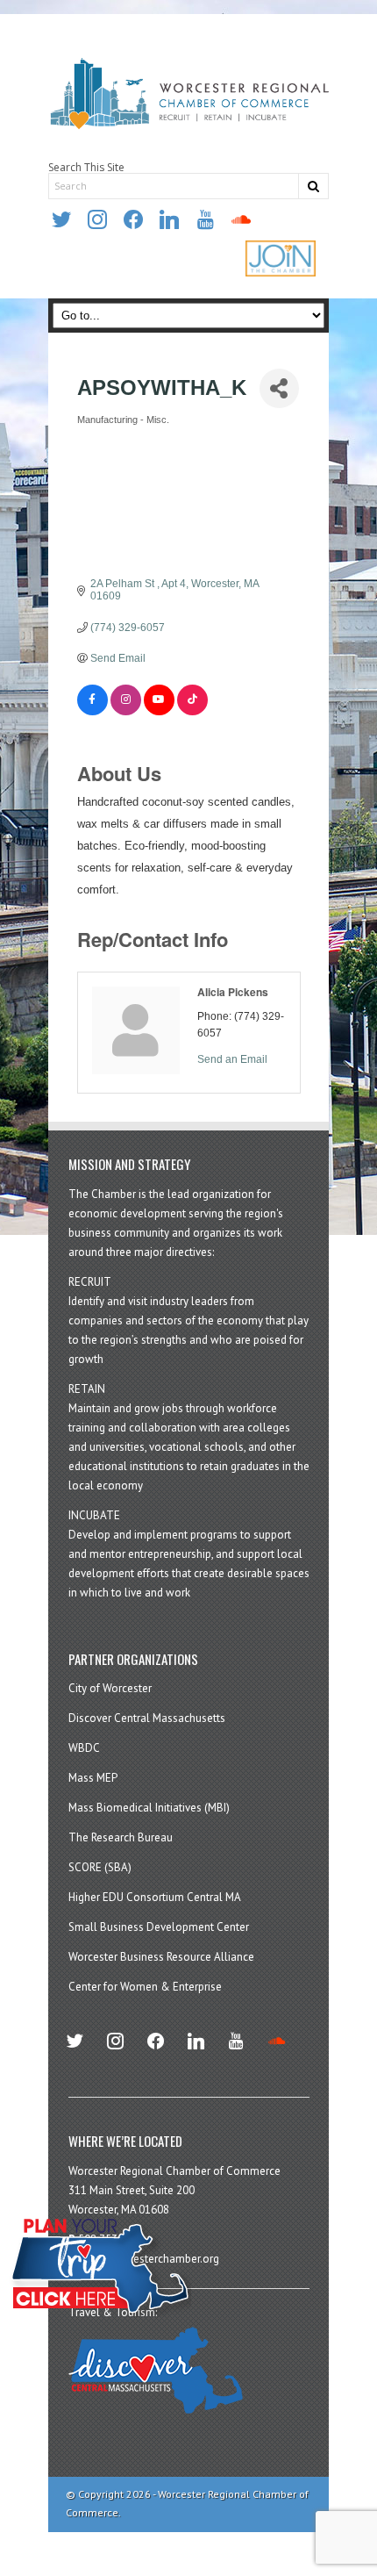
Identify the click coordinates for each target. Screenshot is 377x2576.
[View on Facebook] (92, 712)
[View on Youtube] (159, 712)
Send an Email (232, 1059)
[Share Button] (279, 388)
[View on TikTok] (192, 712)
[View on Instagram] (126, 712)
